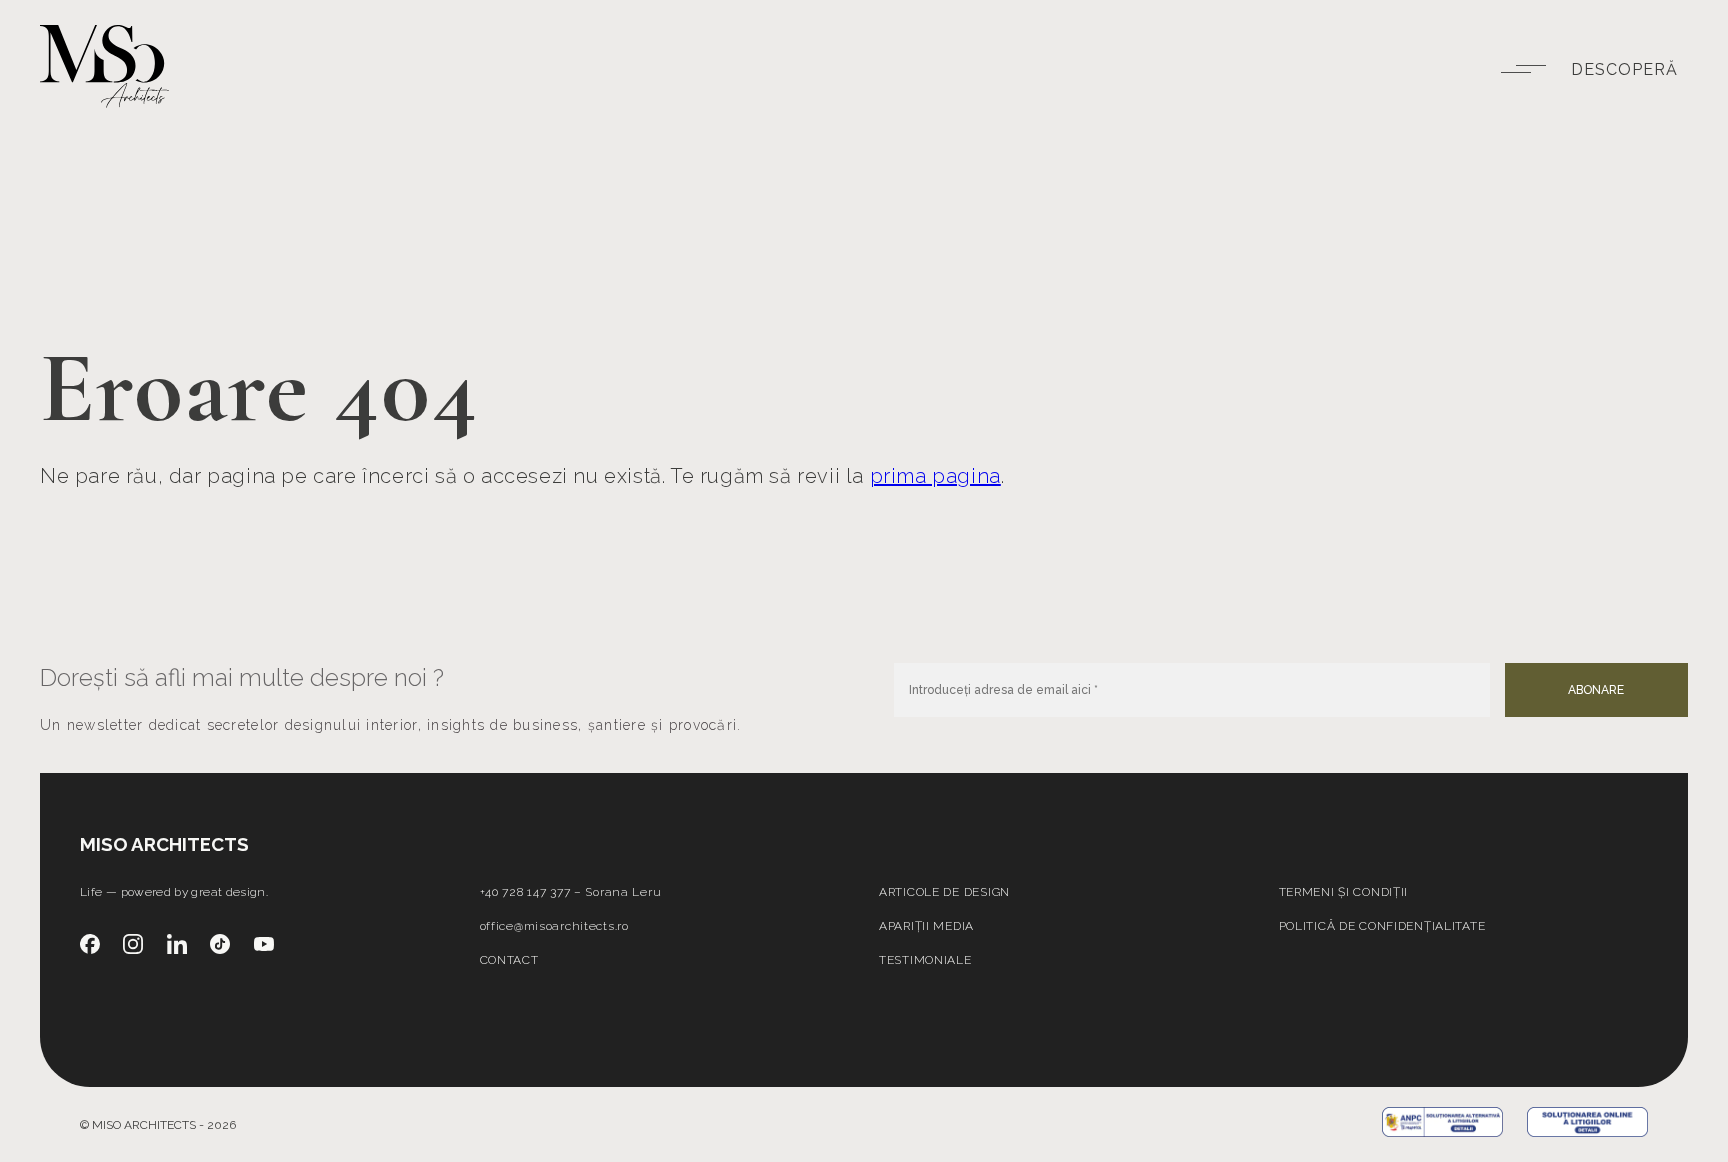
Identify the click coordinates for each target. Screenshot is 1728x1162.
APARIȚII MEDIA (926, 926)
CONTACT (509, 960)
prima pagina (935, 476)
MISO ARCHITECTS (164, 844)
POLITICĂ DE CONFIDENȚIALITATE (1382, 926)
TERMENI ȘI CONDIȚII (1344, 892)
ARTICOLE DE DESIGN (944, 892)
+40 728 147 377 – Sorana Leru (571, 892)
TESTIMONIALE (925, 960)
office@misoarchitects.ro (554, 926)
